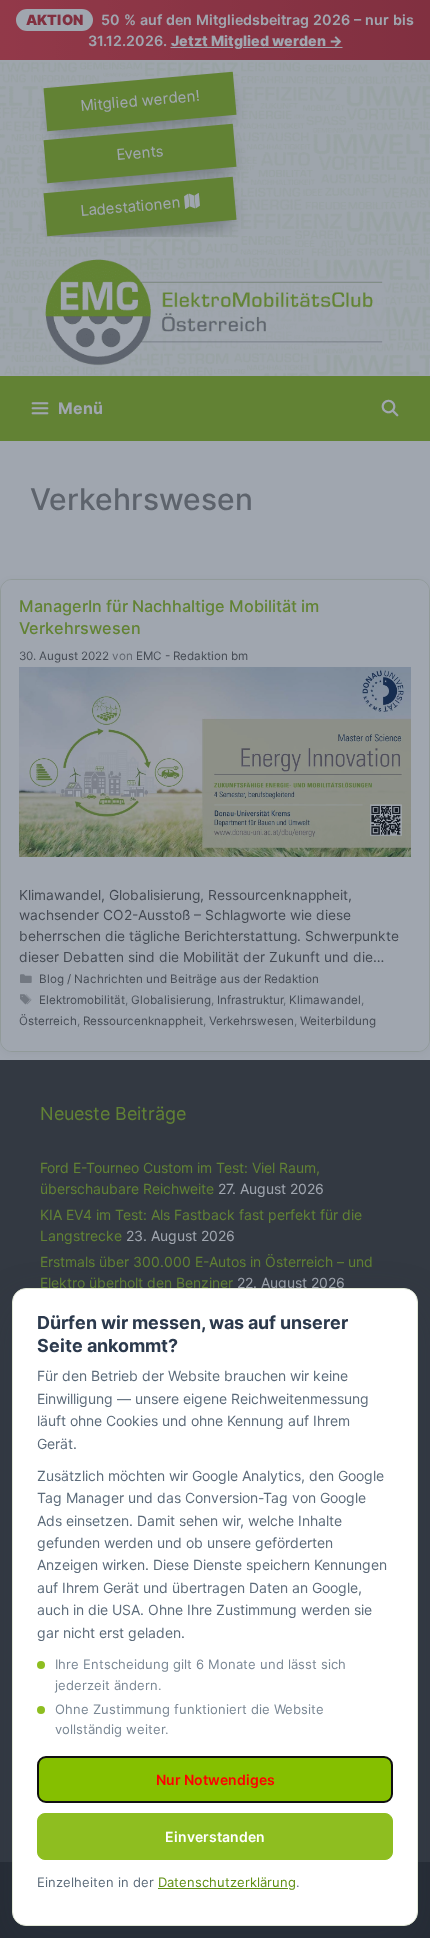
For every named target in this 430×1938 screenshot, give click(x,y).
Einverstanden (215, 1836)
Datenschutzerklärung (227, 1882)
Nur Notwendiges (215, 1779)
